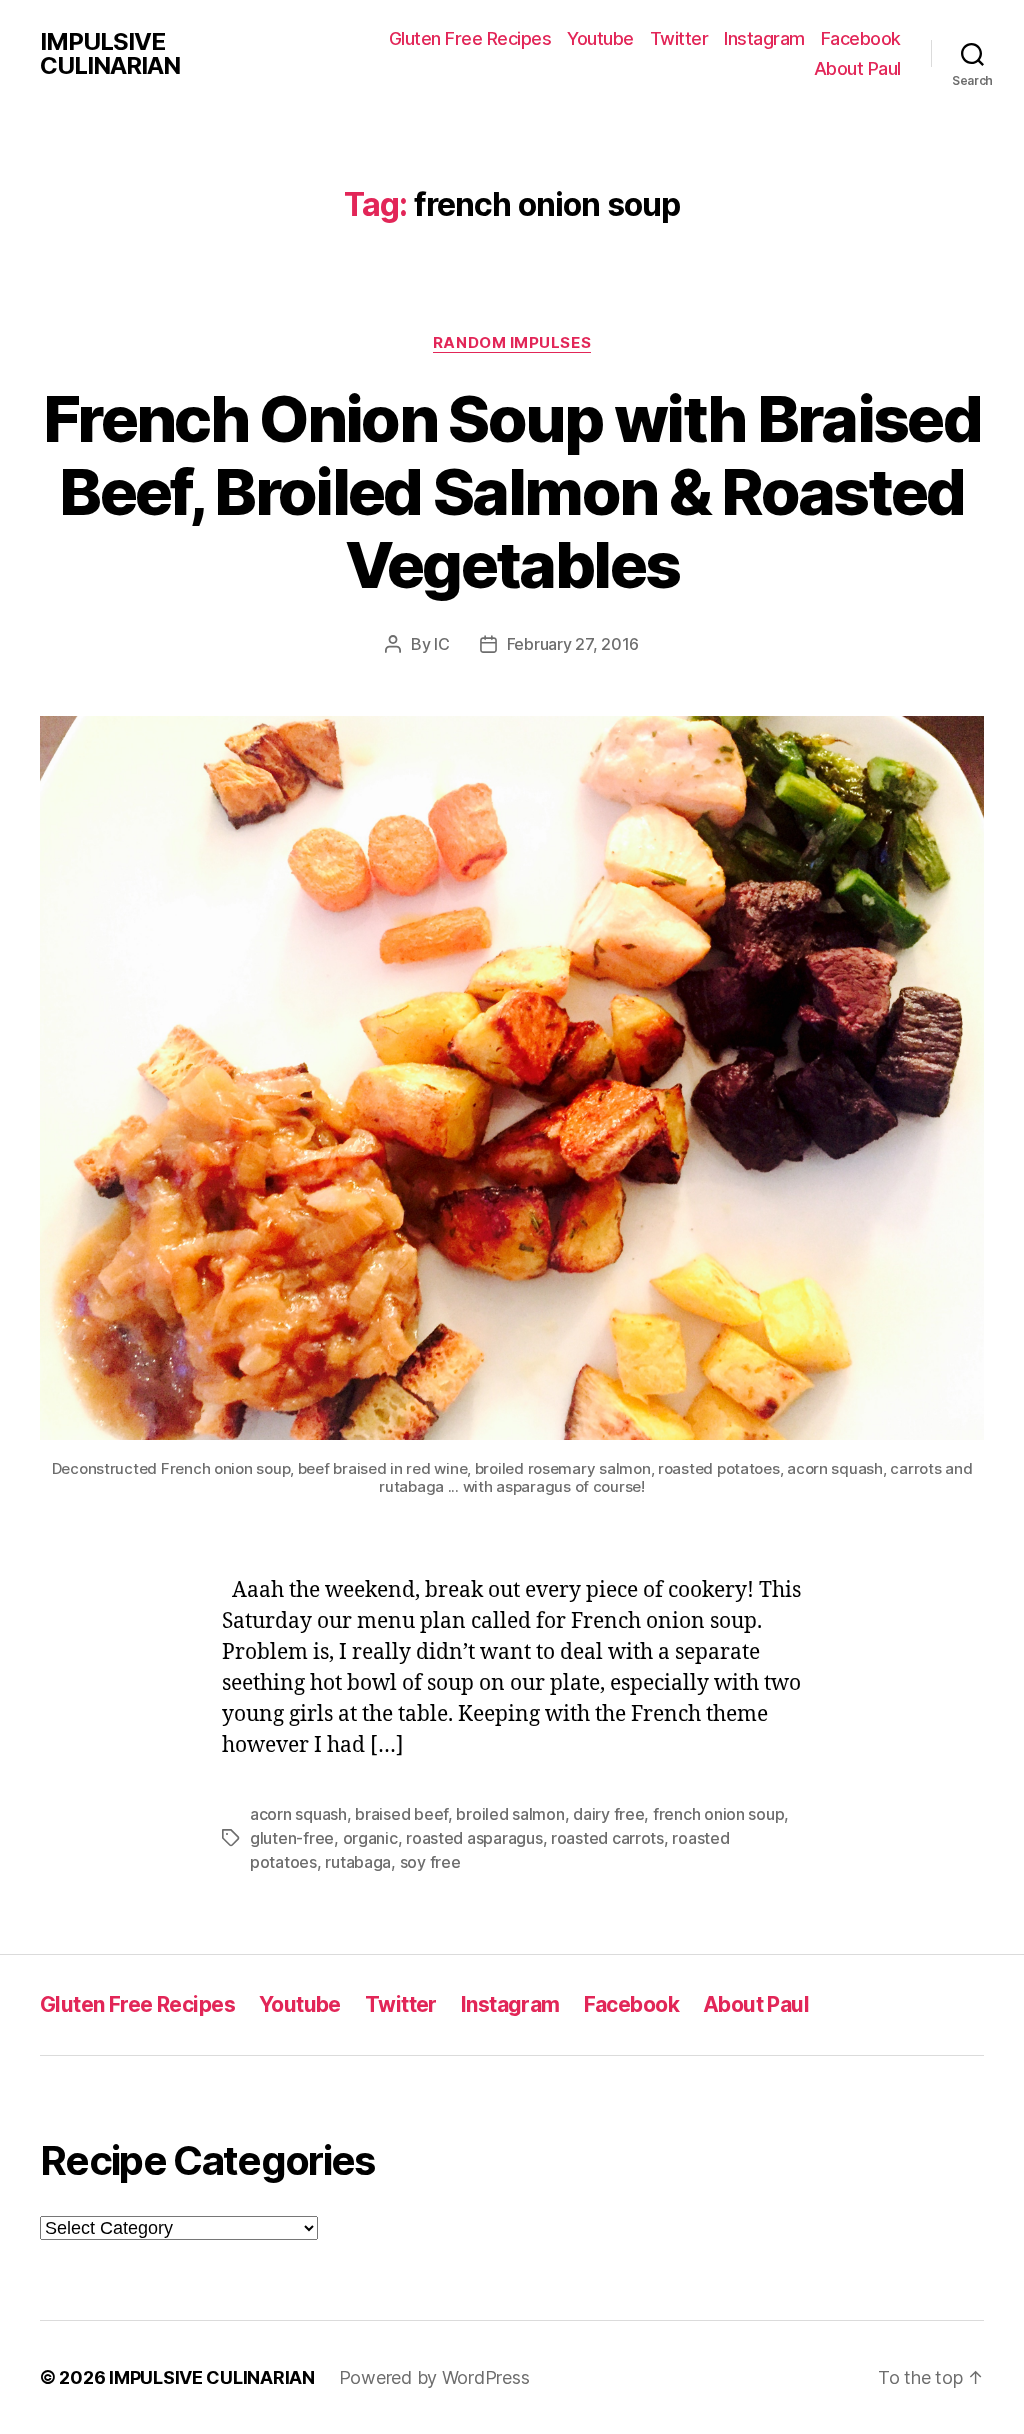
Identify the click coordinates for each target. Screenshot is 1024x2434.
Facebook (861, 38)
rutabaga (358, 1862)
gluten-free (292, 1838)
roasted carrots (607, 1838)
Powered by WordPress (434, 2377)
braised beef (401, 1814)
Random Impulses (512, 343)
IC (441, 644)
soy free (430, 1862)
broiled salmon (510, 1814)
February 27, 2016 (573, 644)
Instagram (764, 38)
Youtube (600, 38)
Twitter (679, 38)
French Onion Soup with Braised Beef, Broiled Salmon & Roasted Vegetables (512, 491)
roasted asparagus (474, 1838)
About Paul (857, 68)
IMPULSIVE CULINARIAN (110, 54)
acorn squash (298, 1814)
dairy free (608, 1814)
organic (370, 1838)
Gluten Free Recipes (470, 38)
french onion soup (718, 1814)
